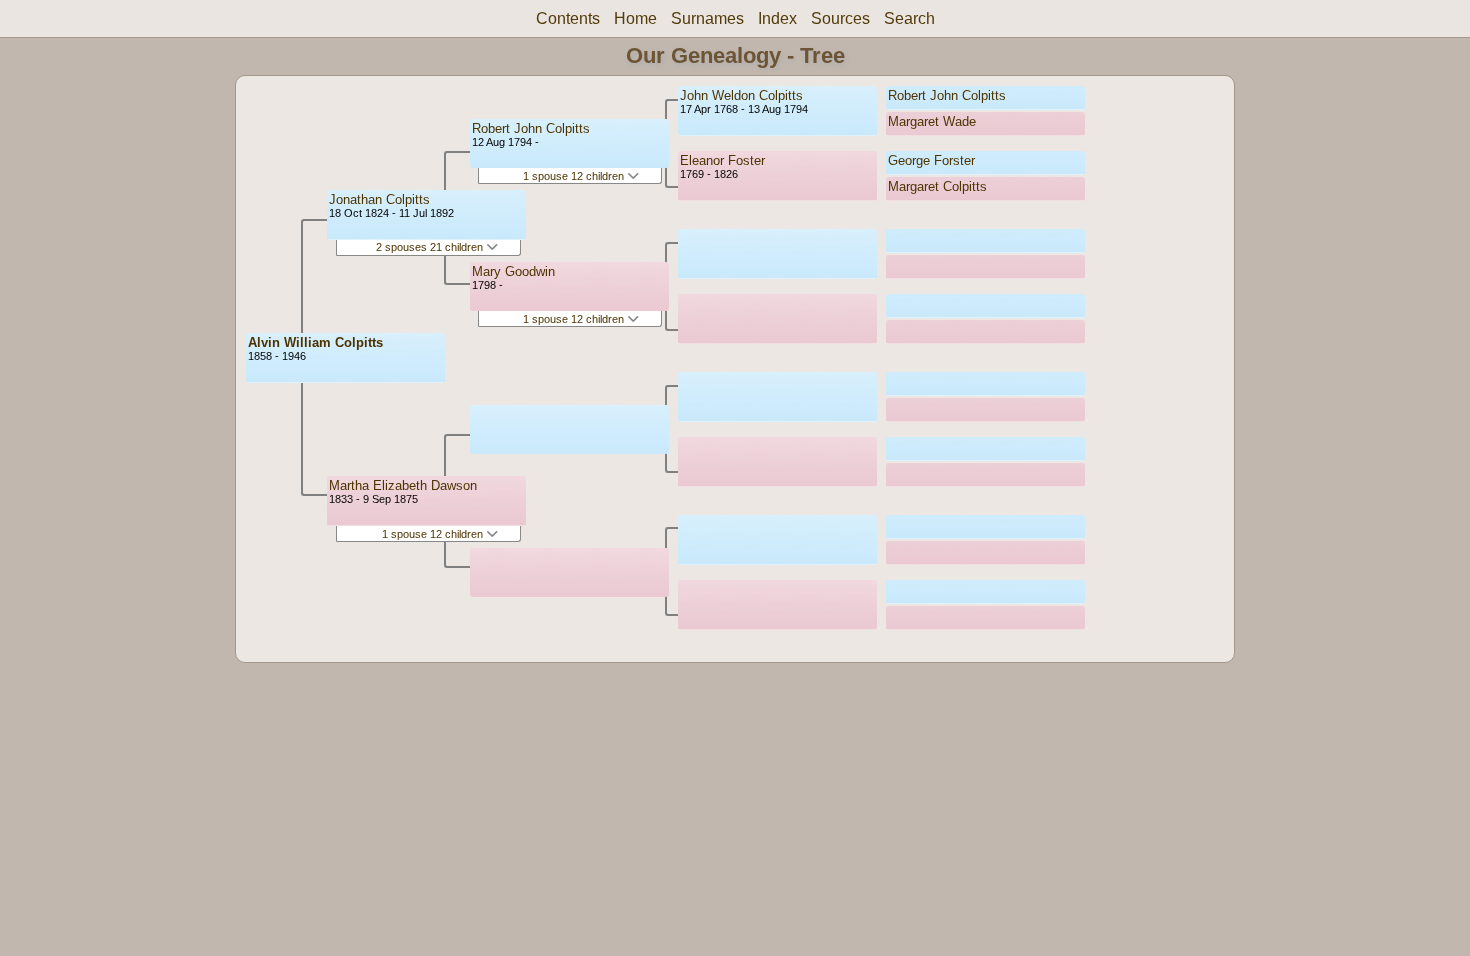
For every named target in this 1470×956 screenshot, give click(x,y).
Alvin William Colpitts (315, 342)
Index (777, 18)
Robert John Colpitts (531, 128)
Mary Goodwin (513, 271)
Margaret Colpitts (937, 186)
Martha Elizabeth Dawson (403, 485)
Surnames (707, 18)
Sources (840, 18)
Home (635, 18)
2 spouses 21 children (431, 247)
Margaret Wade (932, 121)
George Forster (931, 160)
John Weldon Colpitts (741, 95)
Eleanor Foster (722, 160)
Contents (568, 18)
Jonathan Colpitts (379, 199)
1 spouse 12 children (434, 534)
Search (909, 18)
